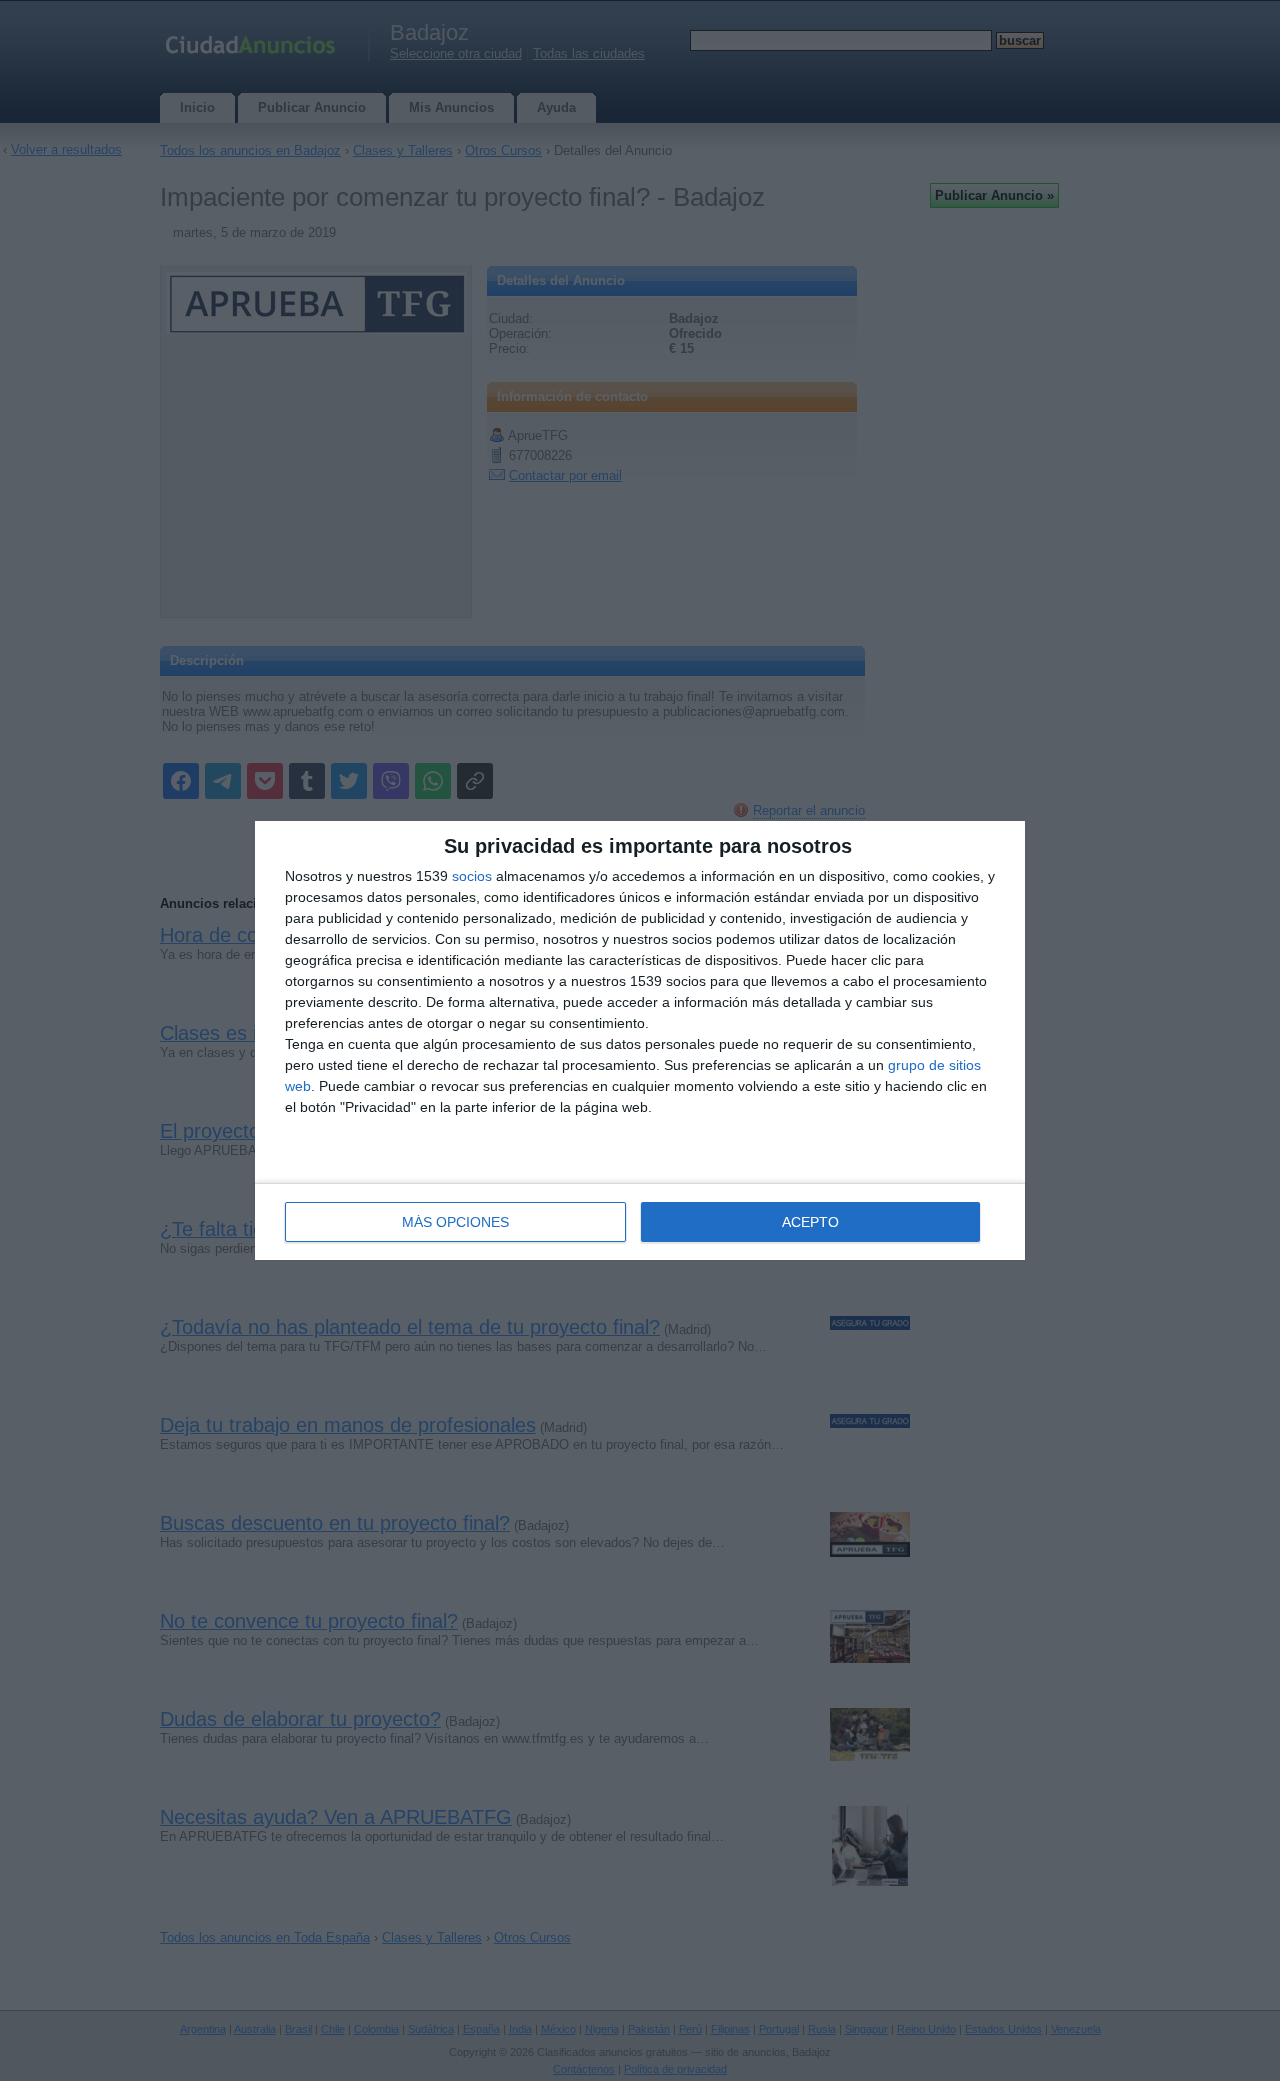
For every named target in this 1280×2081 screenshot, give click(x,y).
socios (472, 876)
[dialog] (640, 1040)
